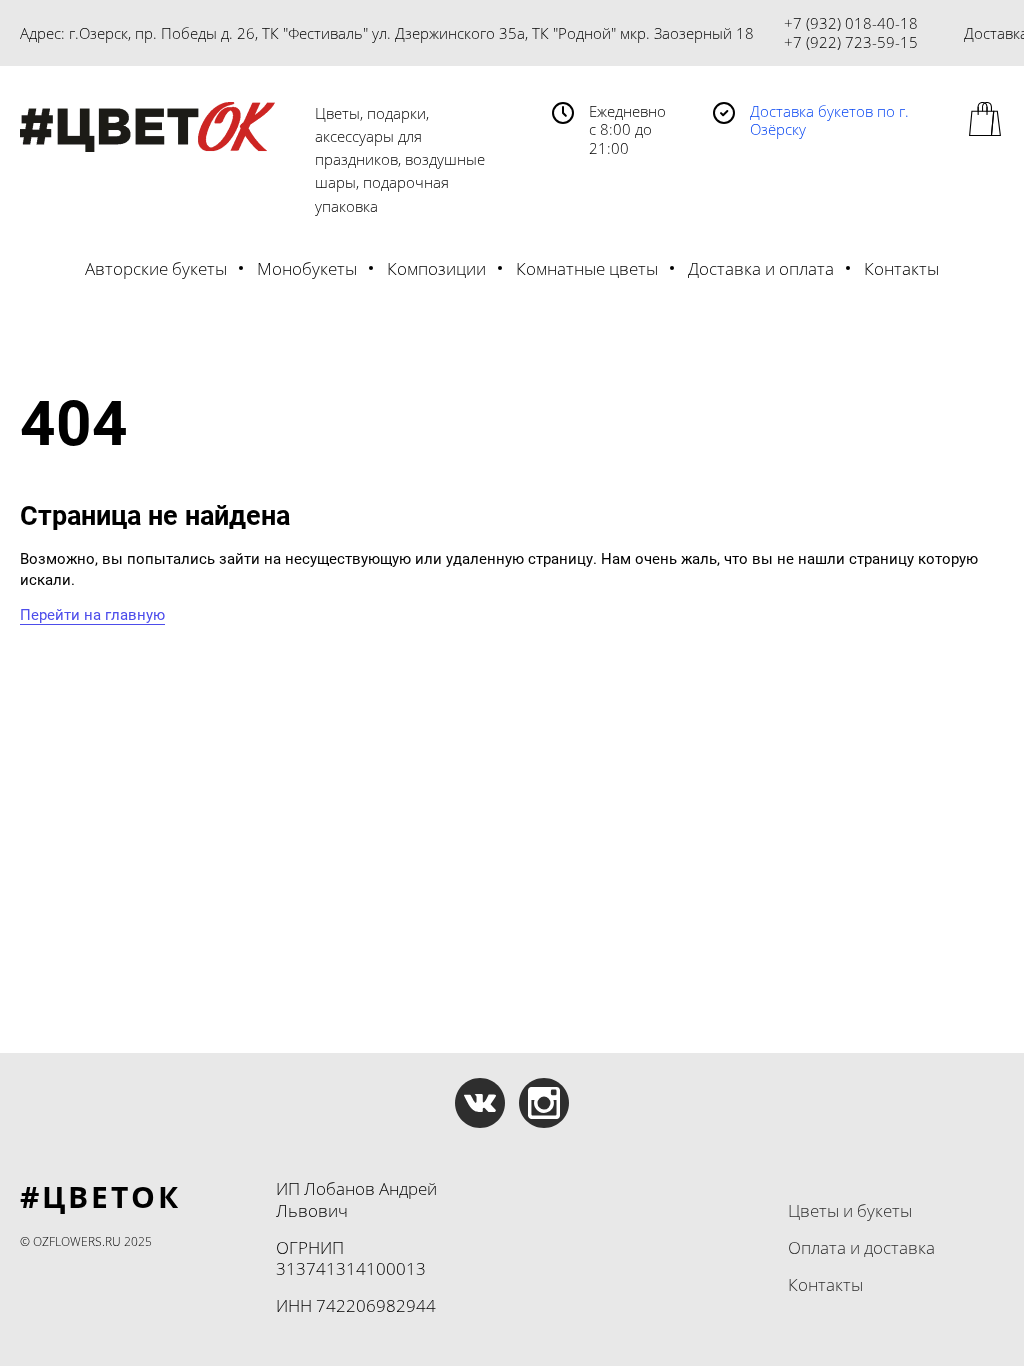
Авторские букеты (156, 268)
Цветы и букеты (850, 1210)
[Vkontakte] (480, 1103)
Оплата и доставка (861, 1247)
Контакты (901, 268)
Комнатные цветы (587, 268)
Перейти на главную (92, 615)
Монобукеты (307, 268)
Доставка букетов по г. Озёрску (829, 121)
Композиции (436, 268)
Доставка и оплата (761, 268)
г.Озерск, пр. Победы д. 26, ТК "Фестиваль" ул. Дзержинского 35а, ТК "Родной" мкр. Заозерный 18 (411, 33)
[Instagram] (544, 1103)
